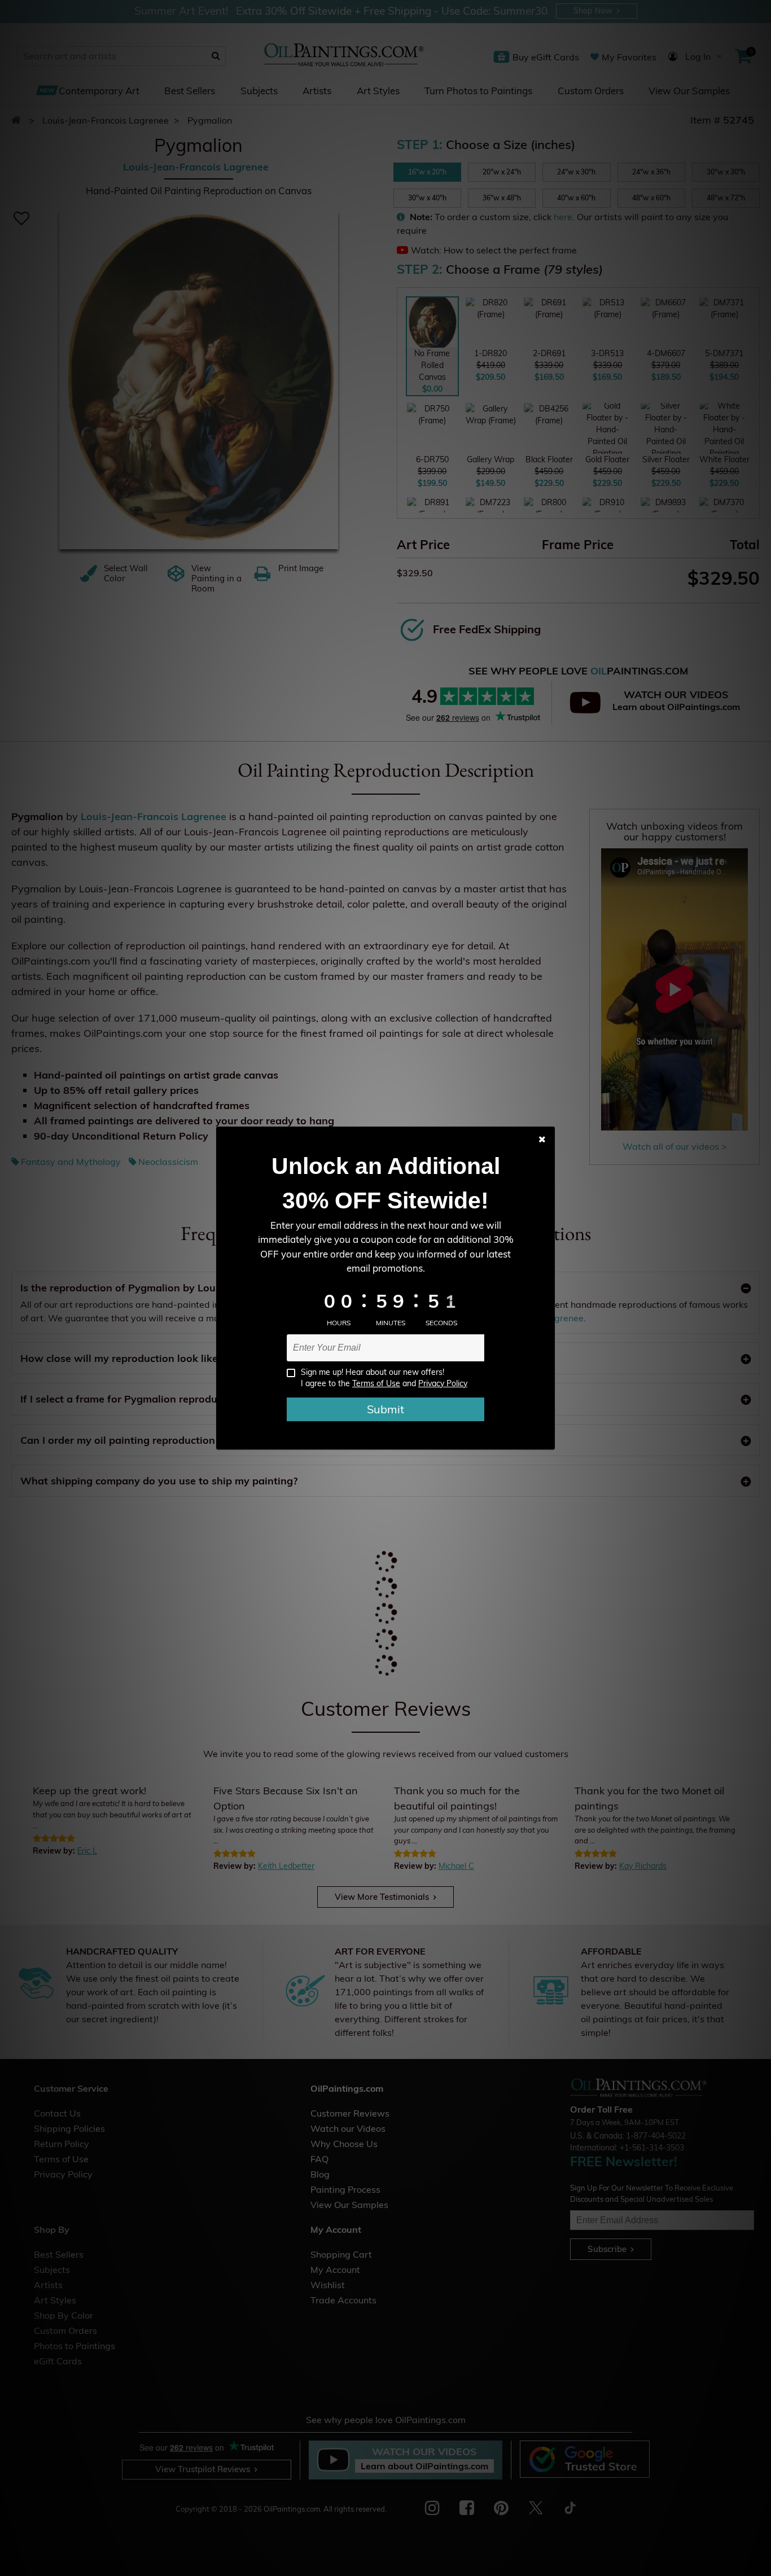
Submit (385, 1409)
